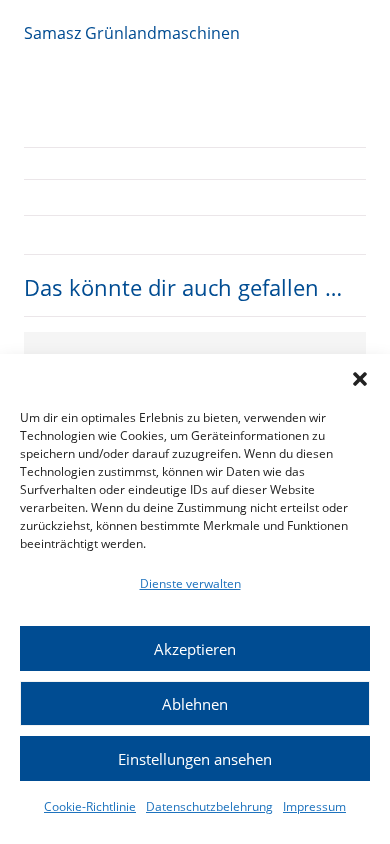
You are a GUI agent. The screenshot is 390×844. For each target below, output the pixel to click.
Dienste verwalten (190, 583)
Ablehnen (195, 704)
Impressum (314, 806)
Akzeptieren (195, 649)
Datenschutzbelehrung (209, 806)
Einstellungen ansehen (195, 759)
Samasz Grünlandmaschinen (132, 33)
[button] (360, 379)
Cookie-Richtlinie (90, 806)
